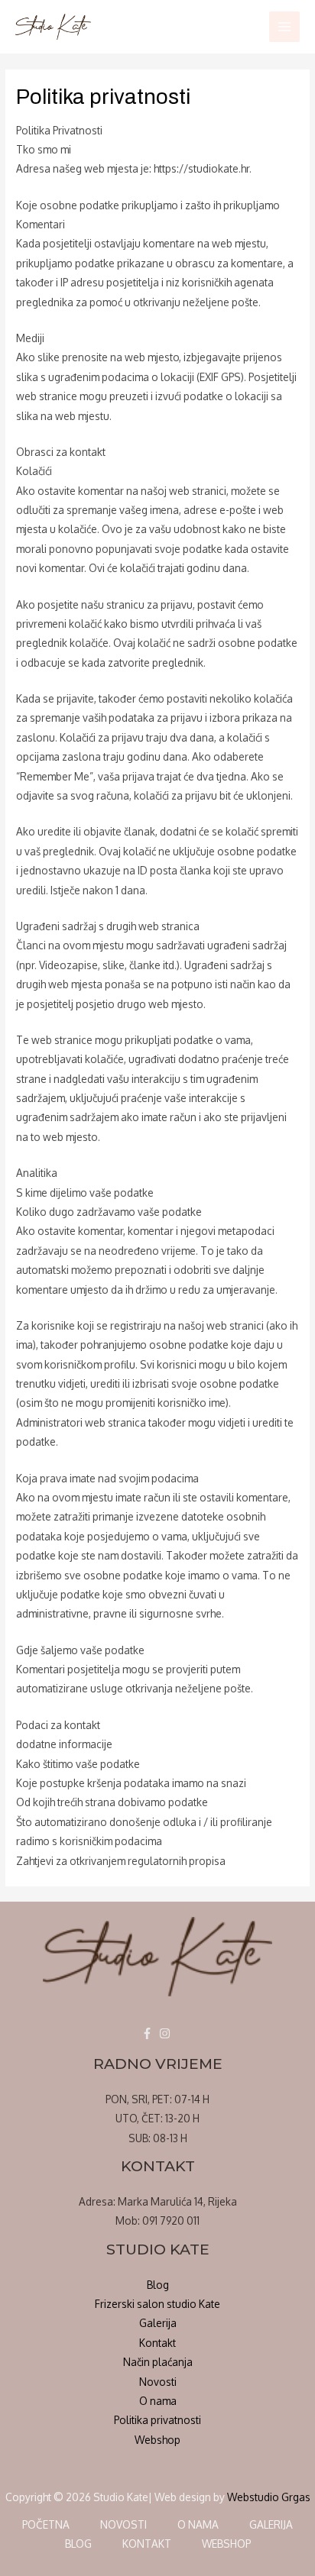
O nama (158, 2401)
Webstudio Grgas (269, 2497)
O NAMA (198, 2524)
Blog (158, 2285)
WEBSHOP (226, 2544)
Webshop (157, 2440)
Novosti (158, 2382)
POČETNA (46, 2524)
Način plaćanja (158, 2362)
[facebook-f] (149, 2033)
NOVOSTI (123, 2524)
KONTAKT (147, 2544)
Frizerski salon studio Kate (157, 2304)
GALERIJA (271, 2524)
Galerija (158, 2323)
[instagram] (167, 2033)
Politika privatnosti (157, 2420)
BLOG (78, 2544)
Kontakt (157, 2343)
